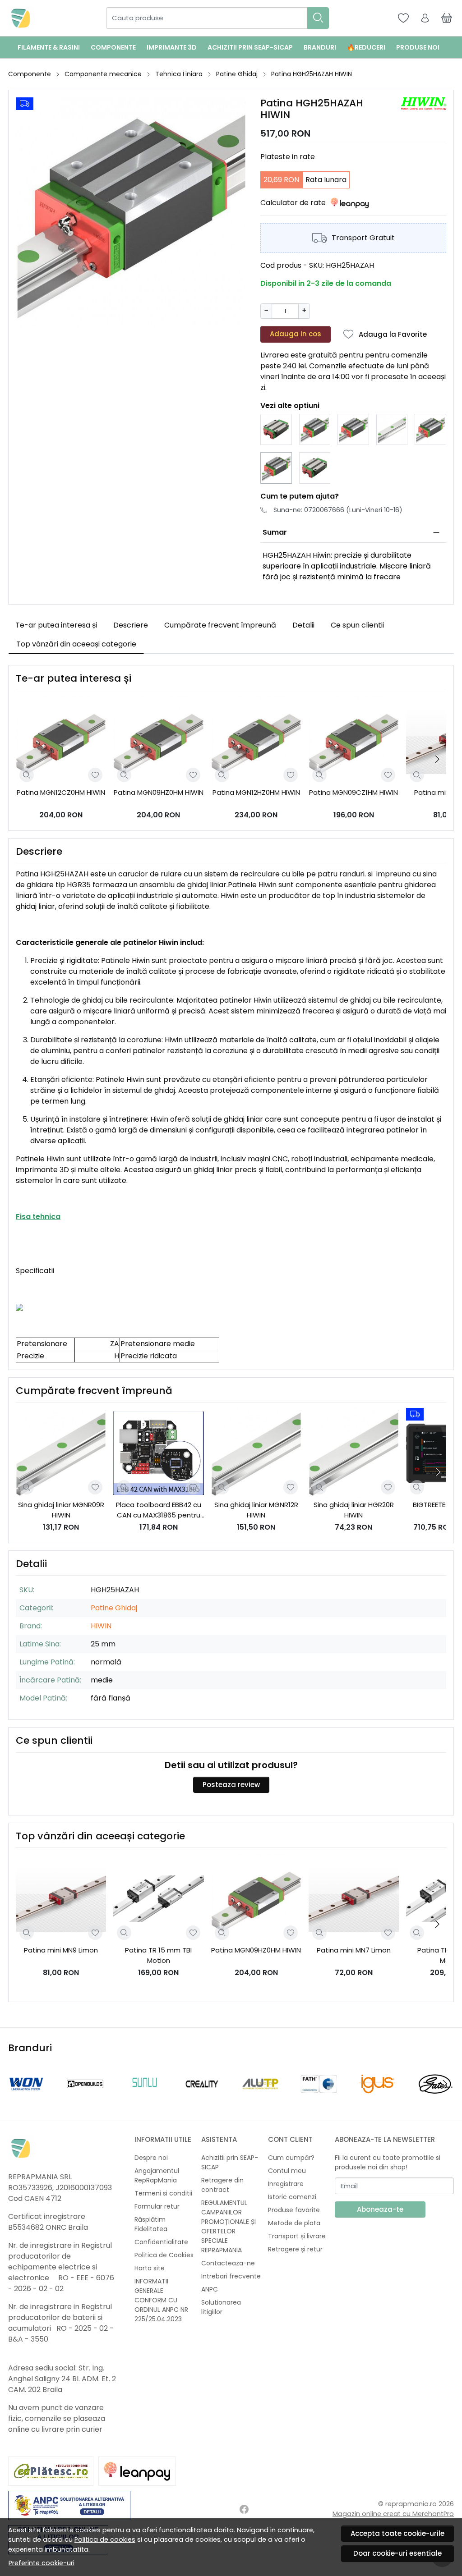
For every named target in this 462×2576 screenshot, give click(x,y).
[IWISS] (202, 2101)
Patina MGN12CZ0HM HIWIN (61, 792)
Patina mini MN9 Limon (61, 1950)
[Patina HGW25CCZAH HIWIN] (276, 430)
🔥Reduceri (366, 47)
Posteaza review (231, 1785)
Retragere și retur (295, 2249)
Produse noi (418, 47)
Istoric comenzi (292, 2197)
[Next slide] (437, 759)
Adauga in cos (296, 334)
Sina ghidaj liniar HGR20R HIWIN (354, 1510)
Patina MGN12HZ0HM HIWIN (256, 792)
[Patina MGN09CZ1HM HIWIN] (354, 741)
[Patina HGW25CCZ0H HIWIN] (315, 468)
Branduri (320, 47)
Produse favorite (294, 2210)
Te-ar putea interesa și (56, 625)
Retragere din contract (222, 2185)
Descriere (131, 625)
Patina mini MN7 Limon (354, 1950)
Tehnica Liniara (179, 74)
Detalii (303, 625)
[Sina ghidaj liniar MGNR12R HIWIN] (256, 1453)
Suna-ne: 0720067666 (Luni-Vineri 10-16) (338, 510)
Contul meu (287, 2171)
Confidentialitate (161, 2242)
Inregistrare (286, 2184)
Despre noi (151, 2158)
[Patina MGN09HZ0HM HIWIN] (158, 741)
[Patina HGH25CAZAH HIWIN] (353, 430)
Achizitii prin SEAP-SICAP (250, 47)
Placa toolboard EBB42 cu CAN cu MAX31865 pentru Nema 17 (159, 1510)
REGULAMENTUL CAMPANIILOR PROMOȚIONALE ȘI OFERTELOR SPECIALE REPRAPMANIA (229, 2226)
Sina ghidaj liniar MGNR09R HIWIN (61, 1510)
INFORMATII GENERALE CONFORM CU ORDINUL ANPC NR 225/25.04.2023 (161, 2300)
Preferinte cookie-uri (42, 2563)
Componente (113, 47)
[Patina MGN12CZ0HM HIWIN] (61, 741)
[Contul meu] (425, 18)
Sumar (275, 532)
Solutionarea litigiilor (221, 2307)
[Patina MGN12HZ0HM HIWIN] (256, 741)
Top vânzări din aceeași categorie (76, 644)
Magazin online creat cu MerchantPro (393, 2514)
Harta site (150, 2268)
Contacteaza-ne (228, 2263)
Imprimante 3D (172, 47)
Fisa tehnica (38, 1217)
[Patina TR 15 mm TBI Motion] (158, 1898)
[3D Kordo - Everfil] (143, 2101)
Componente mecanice (103, 74)
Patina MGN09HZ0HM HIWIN (159, 792)
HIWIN (101, 1626)
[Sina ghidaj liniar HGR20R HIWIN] (354, 1453)
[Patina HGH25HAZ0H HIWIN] (430, 430)
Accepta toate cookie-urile (397, 2533)
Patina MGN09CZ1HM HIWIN (353, 792)
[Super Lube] (27, 2101)
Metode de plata (294, 2223)
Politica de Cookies (164, 2255)
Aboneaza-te (380, 2209)
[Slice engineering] (319, 2101)
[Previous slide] (17, 2084)
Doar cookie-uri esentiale (397, 2553)
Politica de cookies (105, 2539)
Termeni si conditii (163, 2193)
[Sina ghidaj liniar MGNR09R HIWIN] (61, 1453)
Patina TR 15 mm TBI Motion (158, 1955)
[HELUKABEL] (260, 2101)
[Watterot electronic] (85, 2101)
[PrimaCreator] (377, 2101)
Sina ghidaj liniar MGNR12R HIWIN (256, 1510)
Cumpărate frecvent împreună (220, 625)
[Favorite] (403, 18)
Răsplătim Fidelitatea (151, 2224)
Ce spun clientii (357, 625)
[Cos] (447, 18)
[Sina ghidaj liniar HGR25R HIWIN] (392, 430)
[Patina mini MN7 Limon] (354, 1898)
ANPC (210, 2289)
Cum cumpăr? (291, 2158)
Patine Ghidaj (237, 74)
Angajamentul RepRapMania (157, 2175)
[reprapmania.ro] (21, 18)
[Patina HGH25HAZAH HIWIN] (276, 468)
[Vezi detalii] (27, 775)
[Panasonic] (436, 2101)
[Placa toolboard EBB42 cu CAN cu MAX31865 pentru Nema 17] (158, 1453)
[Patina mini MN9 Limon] (61, 1898)
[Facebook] (244, 2509)
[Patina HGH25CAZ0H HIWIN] (315, 430)
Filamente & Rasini (49, 47)
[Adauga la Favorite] (95, 775)
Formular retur (157, 2206)
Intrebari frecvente (231, 2276)
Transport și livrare (297, 2236)
